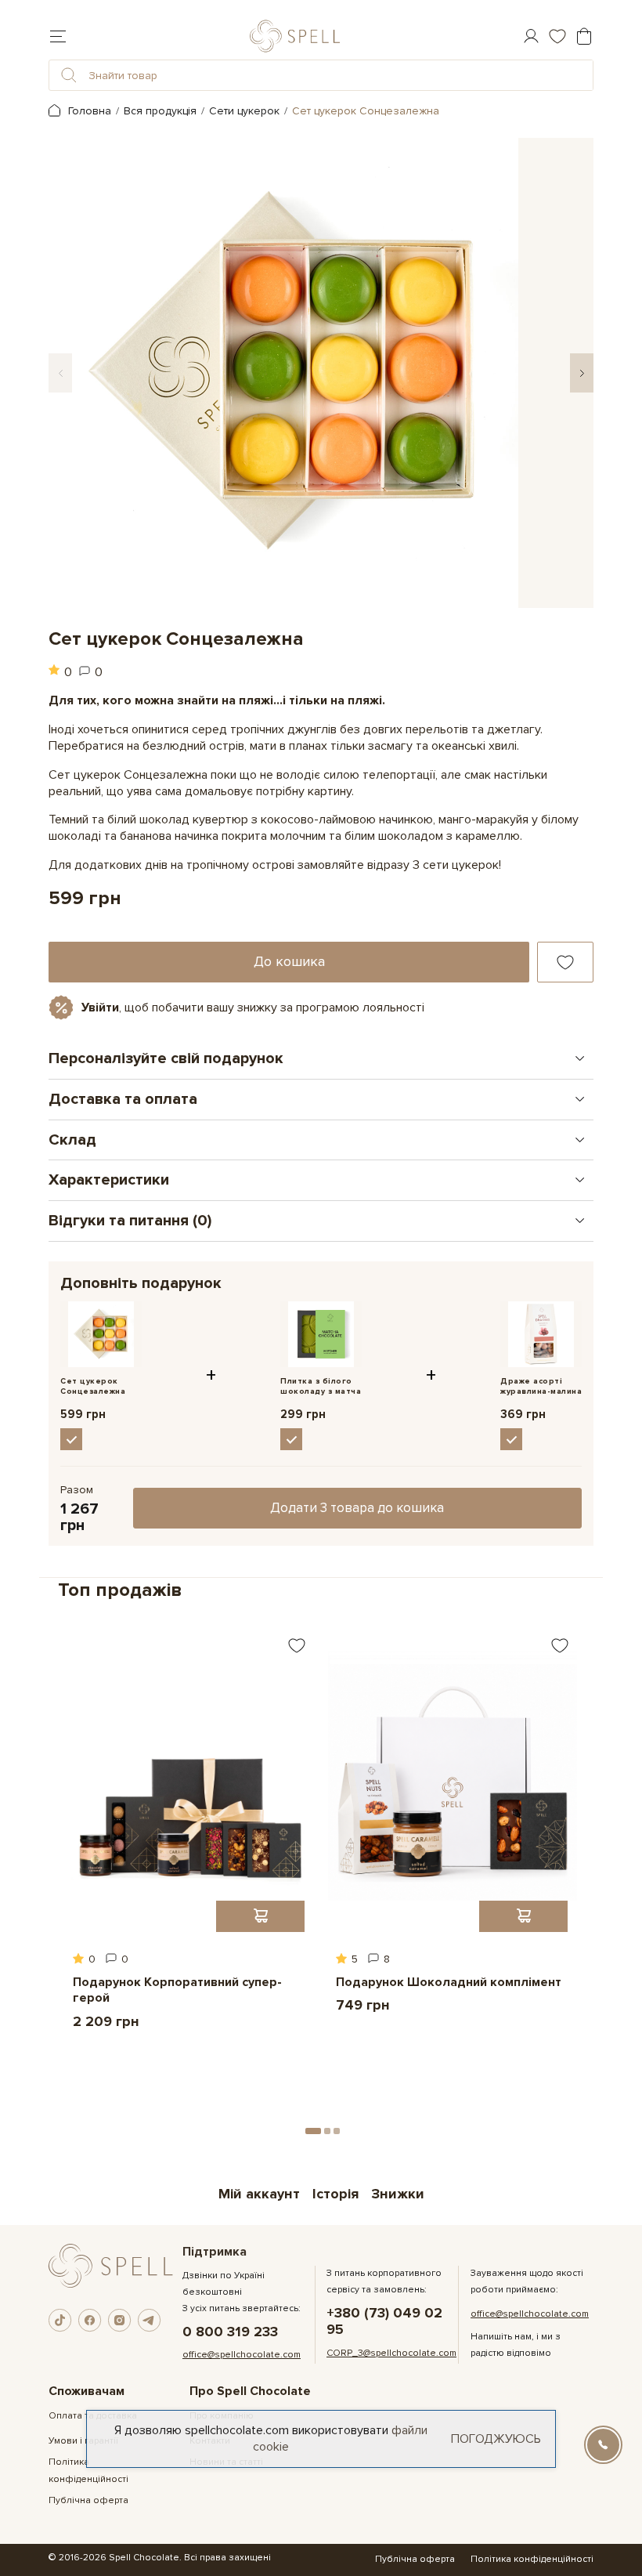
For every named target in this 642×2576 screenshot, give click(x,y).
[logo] (295, 36)
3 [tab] (337, 2131)
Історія (335, 2194)
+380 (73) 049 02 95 (384, 2321)
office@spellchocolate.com (242, 2355)
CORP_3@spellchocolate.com (391, 2353)
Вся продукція (160, 111)
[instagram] (120, 2321)
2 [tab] (327, 2131)
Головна (88, 111)
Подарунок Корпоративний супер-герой (177, 1990)
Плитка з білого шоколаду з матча (321, 1386)
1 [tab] (313, 2131)
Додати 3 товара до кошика (357, 1508)
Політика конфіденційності (532, 2559)
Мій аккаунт (259, 2194)
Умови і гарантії (83, 2441)
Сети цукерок (244, 111)
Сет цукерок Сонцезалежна (93, 1386)
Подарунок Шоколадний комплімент (449, 1982)
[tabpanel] (189, 1838)
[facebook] (90, 2321)
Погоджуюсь (496, 2439)
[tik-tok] (60, 2321)
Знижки (398, 2194)
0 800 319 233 (230, 2332)
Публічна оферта (88, 2500)
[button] (69, 75)
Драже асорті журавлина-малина (541, 1386)
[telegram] (150, 2321)
